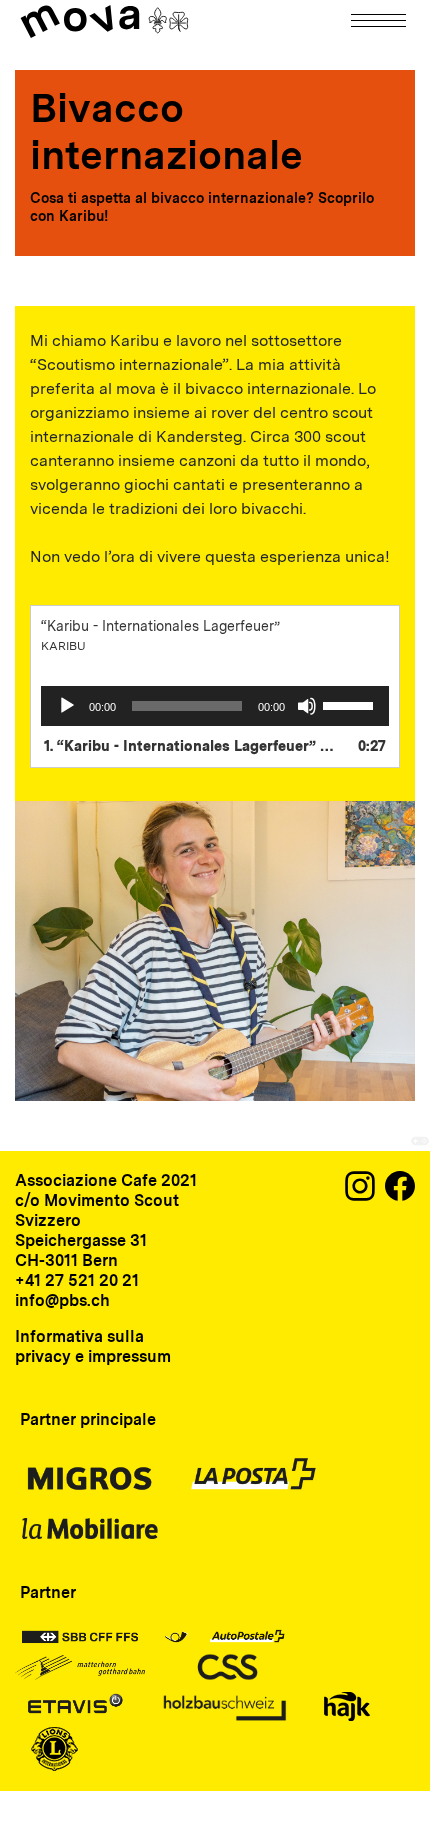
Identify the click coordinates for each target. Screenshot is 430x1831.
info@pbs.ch (62, 1300)
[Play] (67, 706)
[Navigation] (380, 20)
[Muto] (307, 706)
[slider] (351, 704)
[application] (215, 706)
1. (195, 746)
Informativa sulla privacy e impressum (93, 1346)
